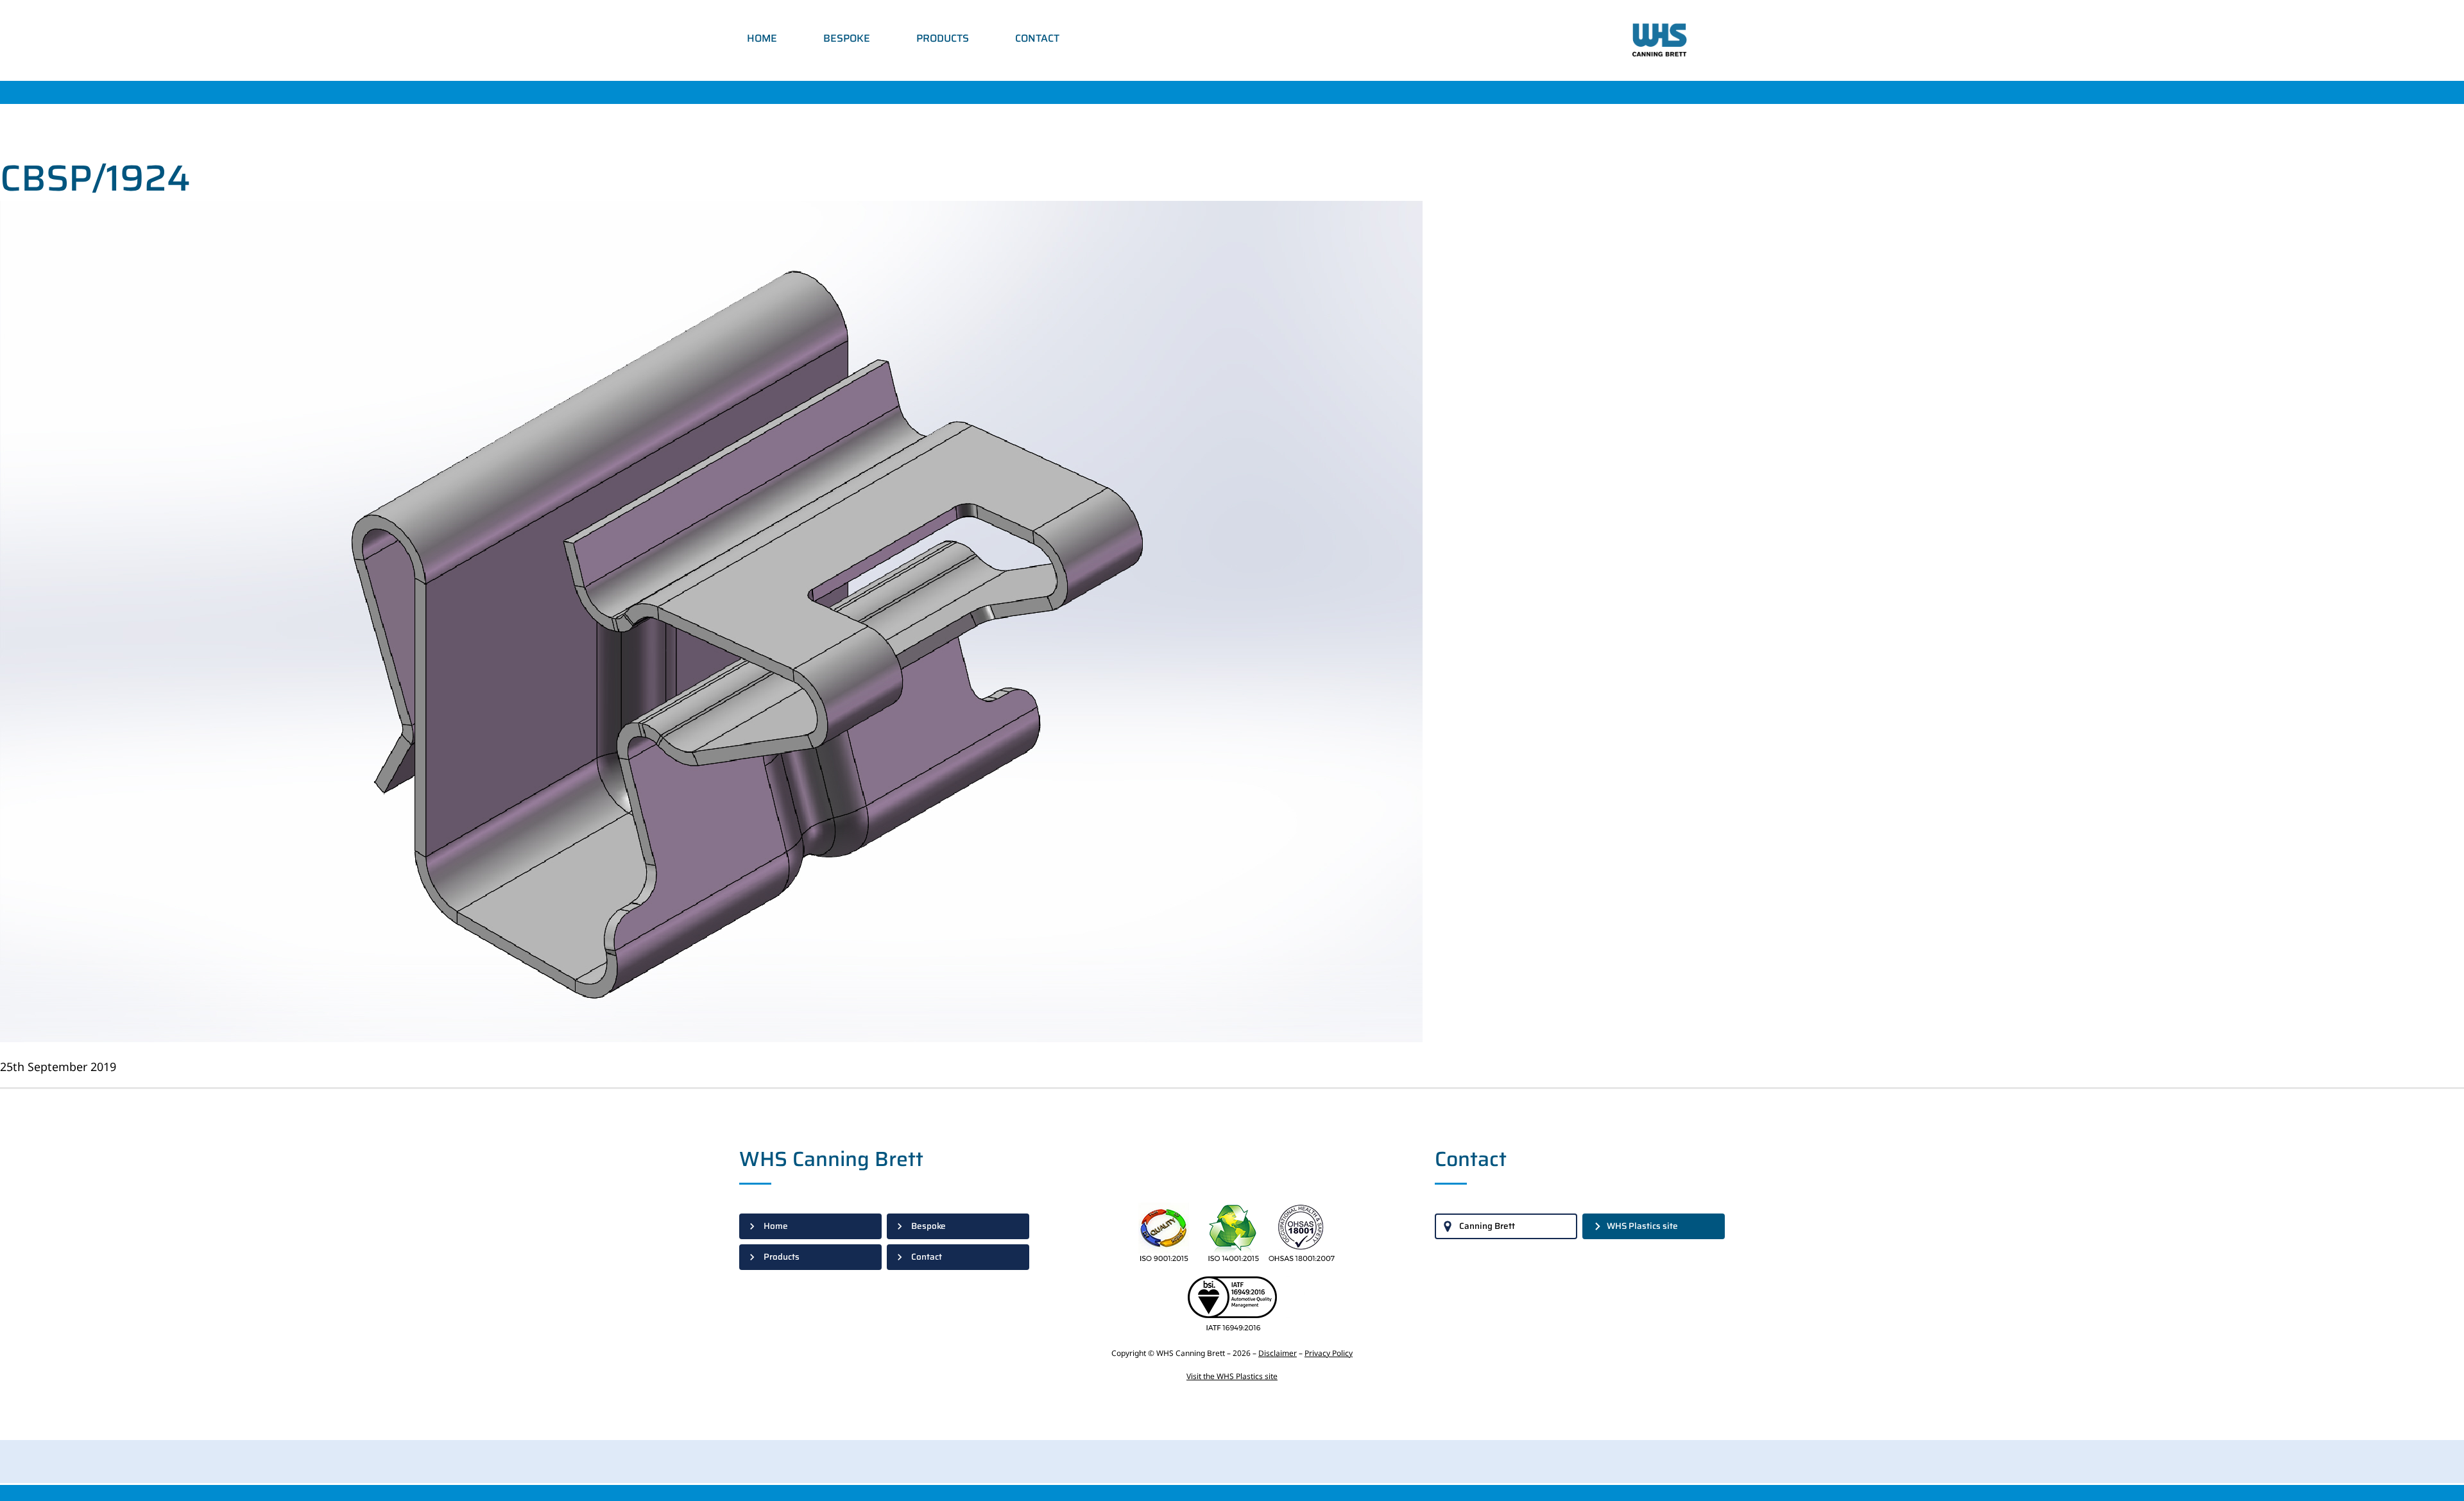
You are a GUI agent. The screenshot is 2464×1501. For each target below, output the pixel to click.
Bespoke (847, 38)
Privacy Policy (1329, 1353)
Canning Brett (1487, 1226)
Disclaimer (1278, 1353)
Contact (1037, 38)
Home (762, 38)
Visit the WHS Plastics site (1232, 1376)
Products (943, 38)
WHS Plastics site (1642, 1226)
